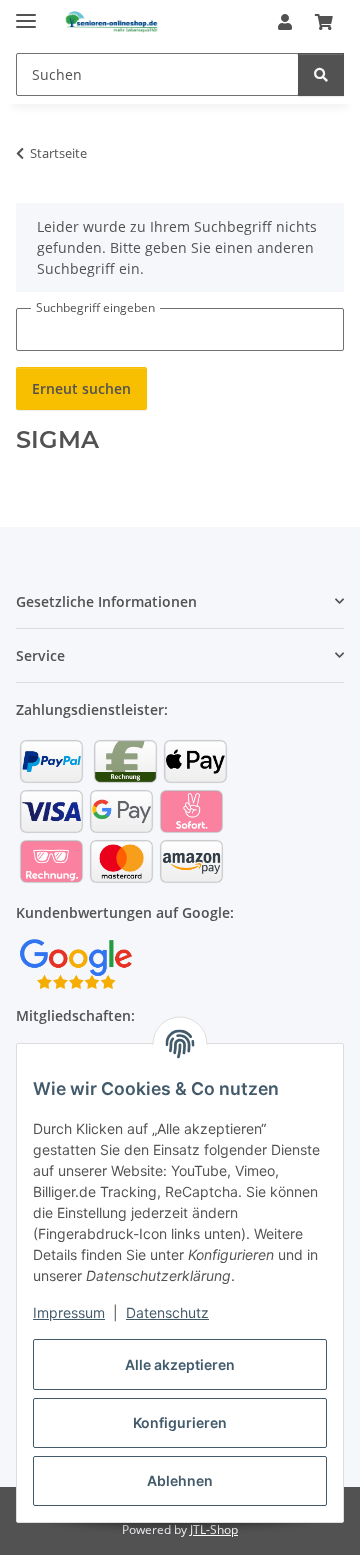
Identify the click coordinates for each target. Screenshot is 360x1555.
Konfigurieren (180, 1422)
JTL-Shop (214, 1529)
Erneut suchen (81, 388)
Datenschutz (167, 1312)
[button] (285, 22)
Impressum (69, 1312)
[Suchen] (321, 74)
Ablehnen (180, 1480)
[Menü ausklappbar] (26, 12)
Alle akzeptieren (180, 1364)
